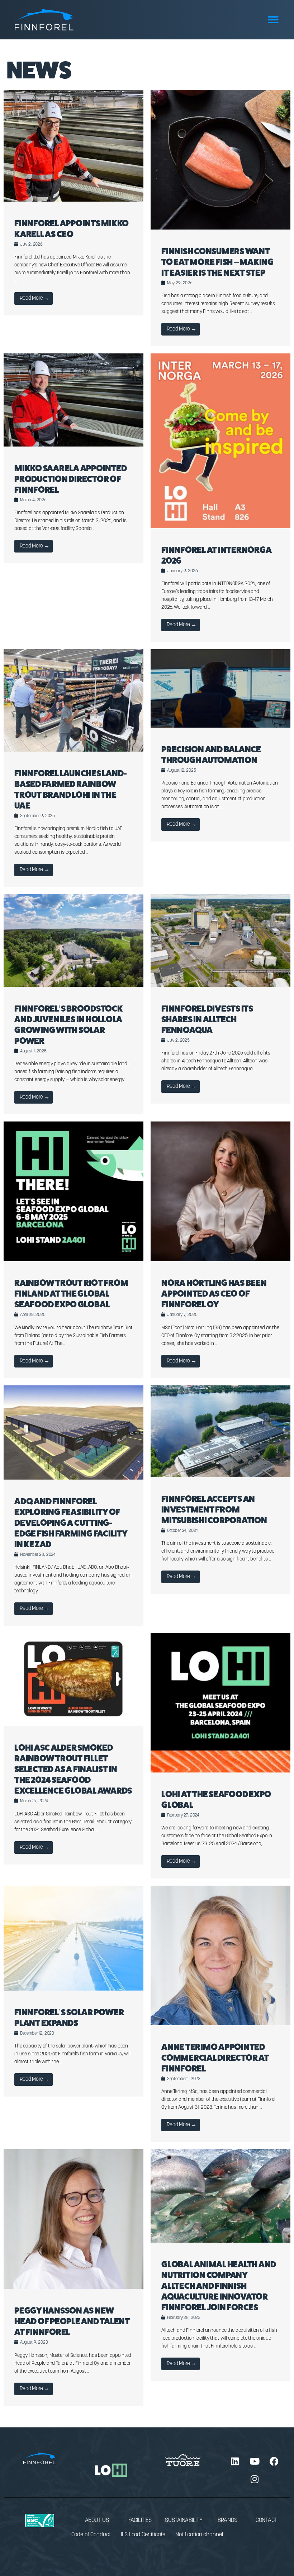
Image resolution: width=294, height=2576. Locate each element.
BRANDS (227, 2520)
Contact (266, 2520)
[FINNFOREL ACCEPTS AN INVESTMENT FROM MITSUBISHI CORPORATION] (220, 1476)
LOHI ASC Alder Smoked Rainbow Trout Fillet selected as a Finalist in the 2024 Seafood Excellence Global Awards (73, 1769)
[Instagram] (255, 2479)
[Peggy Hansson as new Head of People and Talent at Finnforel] (73, 2288)
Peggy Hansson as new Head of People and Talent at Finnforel (72, 2321)
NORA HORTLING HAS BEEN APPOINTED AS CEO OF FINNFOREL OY (214, 1294)
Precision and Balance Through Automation (211, 755)
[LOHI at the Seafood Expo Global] (220, 1771)
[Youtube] (255, 2461)
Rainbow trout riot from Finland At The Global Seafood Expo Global (71, 1294)
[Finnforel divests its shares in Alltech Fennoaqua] (220, 986)
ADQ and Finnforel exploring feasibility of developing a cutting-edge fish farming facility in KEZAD (71, 1523)
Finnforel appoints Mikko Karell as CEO (72, 229)
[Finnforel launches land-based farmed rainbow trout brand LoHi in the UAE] (73, 750)
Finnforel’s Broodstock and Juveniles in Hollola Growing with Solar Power (69, 1025)
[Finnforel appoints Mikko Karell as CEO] (73, 200)
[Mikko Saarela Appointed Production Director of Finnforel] (73, 445)
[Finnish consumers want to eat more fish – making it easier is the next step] (220, 228)
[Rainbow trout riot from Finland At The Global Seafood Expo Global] (73, 1260)
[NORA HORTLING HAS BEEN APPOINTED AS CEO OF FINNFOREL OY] (220, 1260)
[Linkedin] (235, 2461)
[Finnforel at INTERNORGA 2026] (220, 527)
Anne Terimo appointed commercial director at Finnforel (215, 2058)
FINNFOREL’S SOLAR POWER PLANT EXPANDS (69, 2018)
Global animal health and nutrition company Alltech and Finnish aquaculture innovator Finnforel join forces (219, 2286)
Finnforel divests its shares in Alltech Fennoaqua (207, 1019)
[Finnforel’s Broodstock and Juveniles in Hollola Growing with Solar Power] (73, 986)
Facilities (140, 2520)
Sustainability (184, 2520)
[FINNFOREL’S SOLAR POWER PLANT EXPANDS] (73, 1989)
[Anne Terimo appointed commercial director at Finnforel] (220, 2024)
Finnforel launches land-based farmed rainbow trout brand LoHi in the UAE (71, 789)
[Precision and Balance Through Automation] (220, 726)
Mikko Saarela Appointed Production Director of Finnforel (70, 479)
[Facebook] (274, 2461)
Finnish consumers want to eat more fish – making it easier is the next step (217, 262)
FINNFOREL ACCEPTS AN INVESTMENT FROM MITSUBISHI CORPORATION (214, 1509)
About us (97, 2520)
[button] (273, 20)
